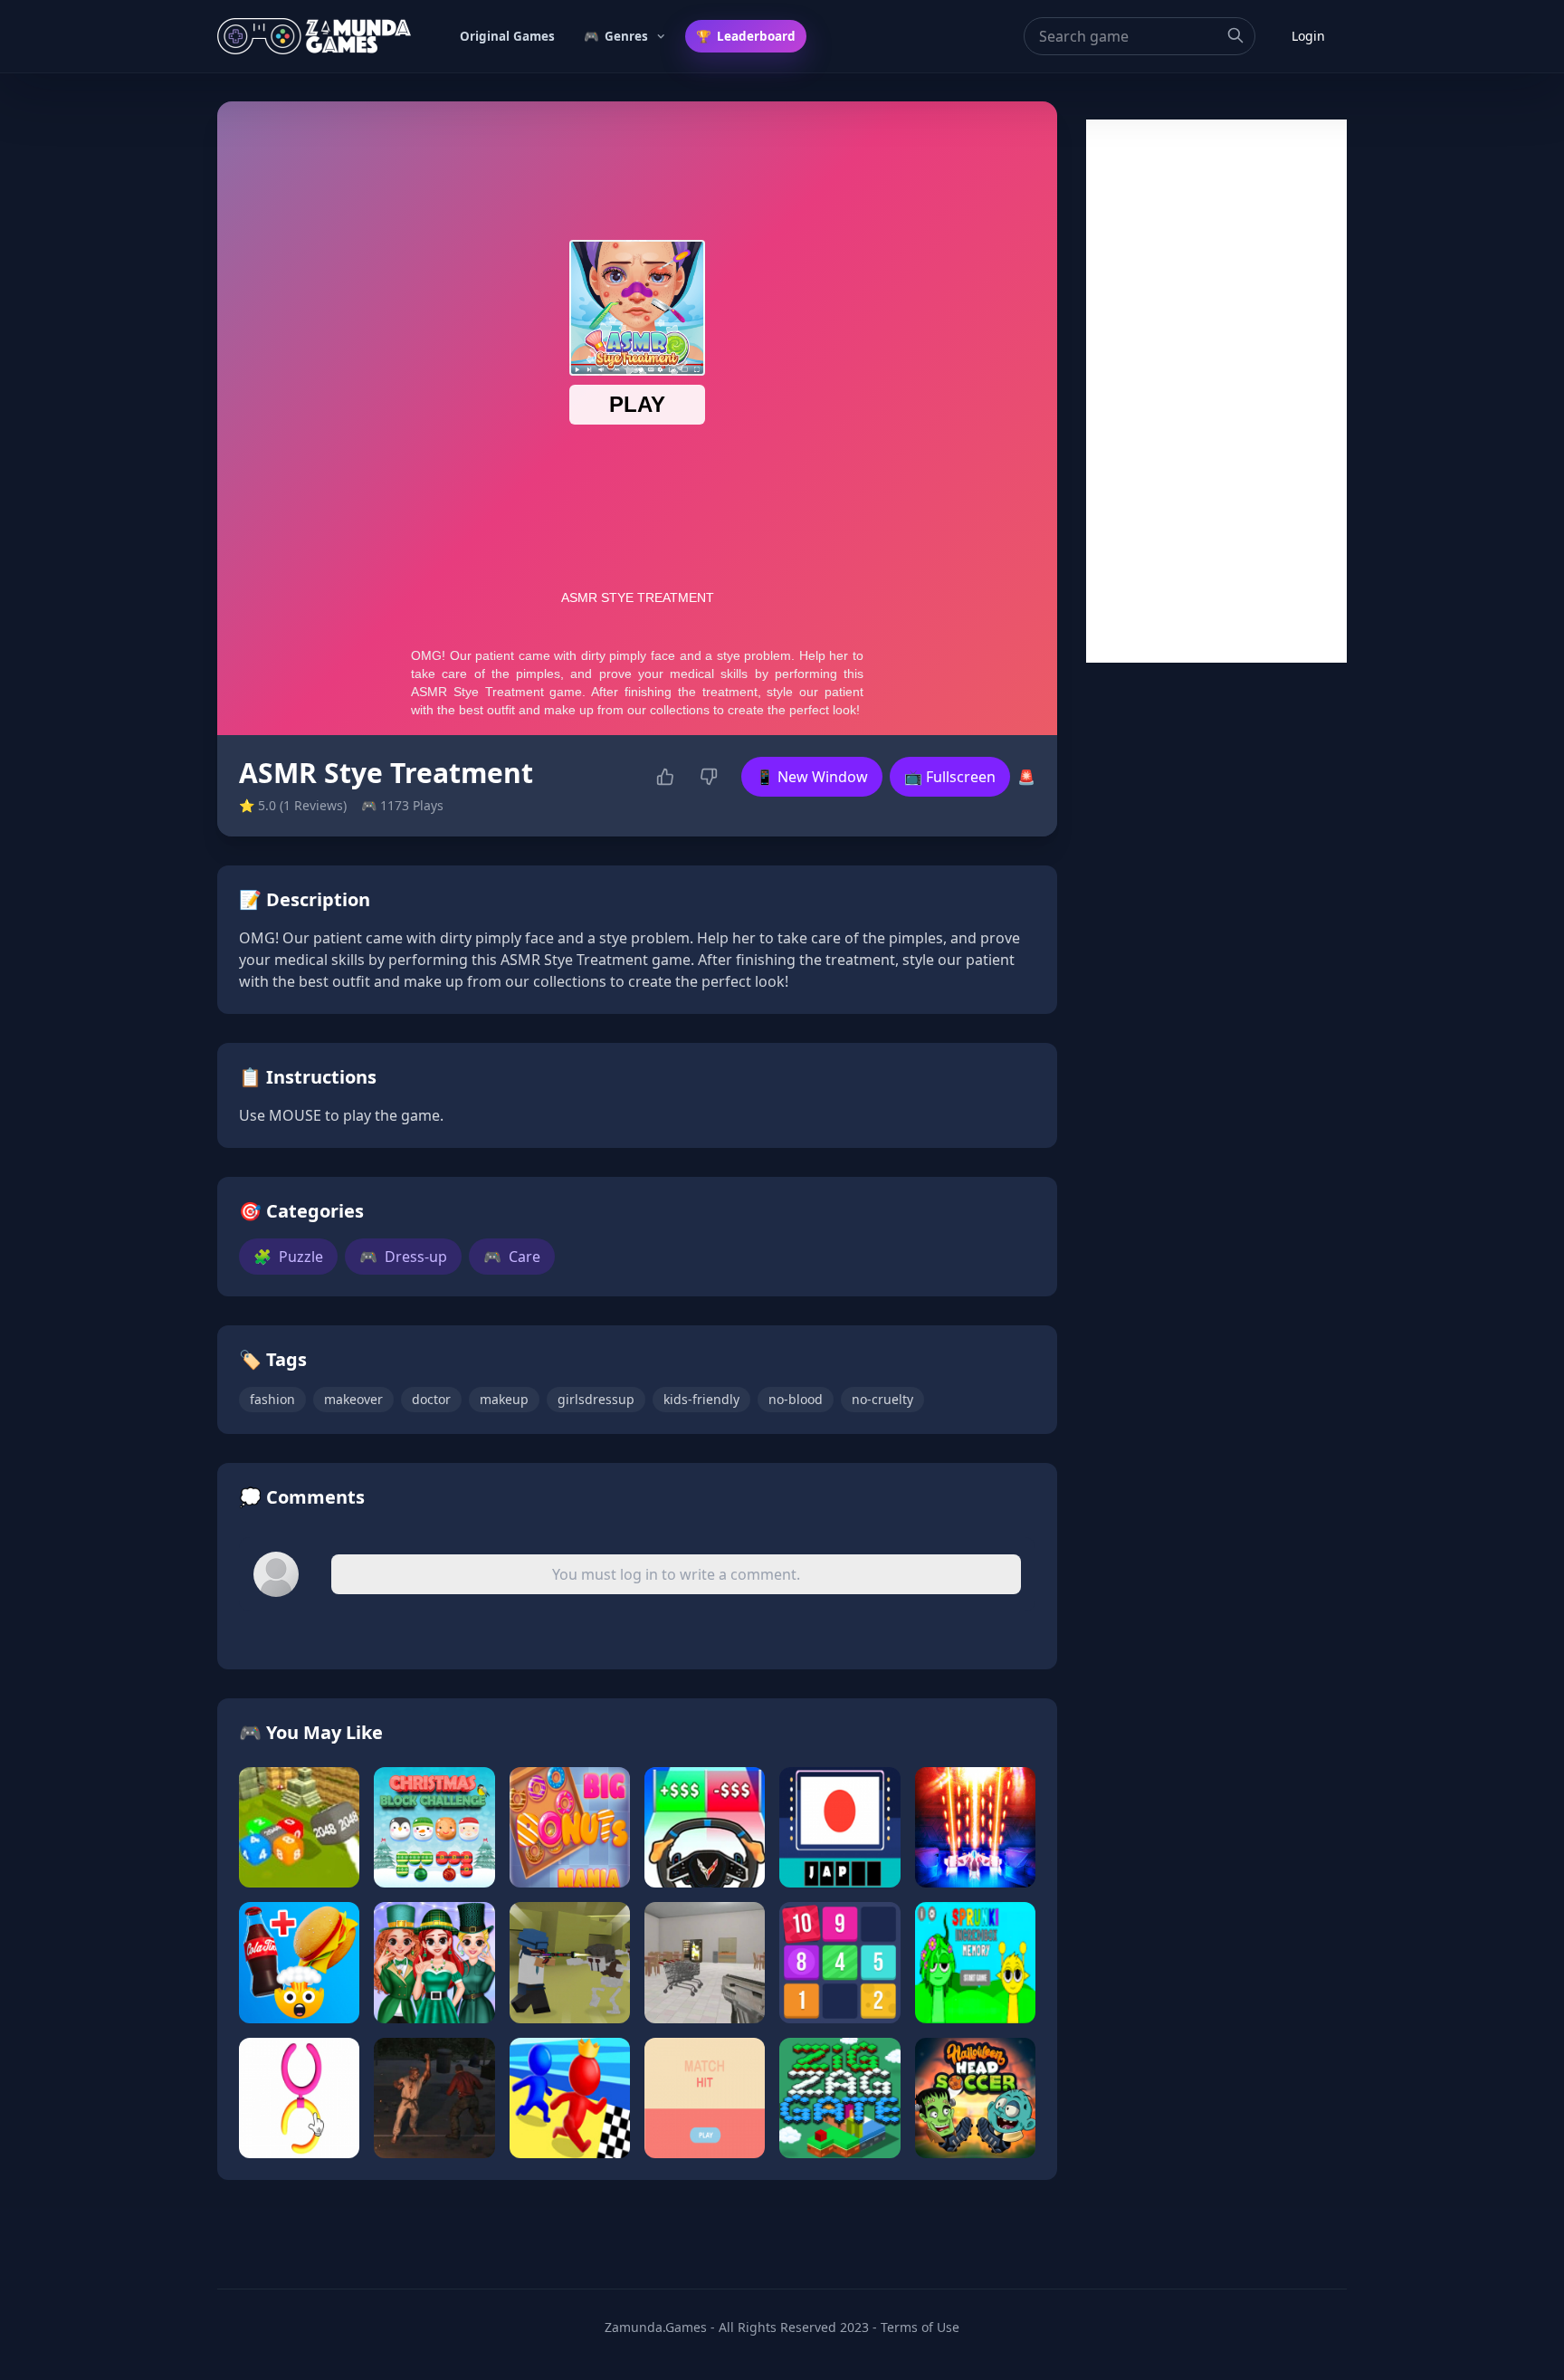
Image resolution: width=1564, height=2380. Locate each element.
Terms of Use (920, 2327)
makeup (504, 1399)
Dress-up (403, 1257)
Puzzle (288, 1257)
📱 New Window (812, 777)
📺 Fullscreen (950, 777)
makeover (353, 1399)
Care (512, 1257)
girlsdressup (596, 1399)
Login (1308, 36)
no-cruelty (882, 1399)
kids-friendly (701, 1399)
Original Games (507, 36)
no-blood (796, 1399)
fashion (272, 1399)
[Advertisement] (1216, 391)
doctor (431, 1399)
